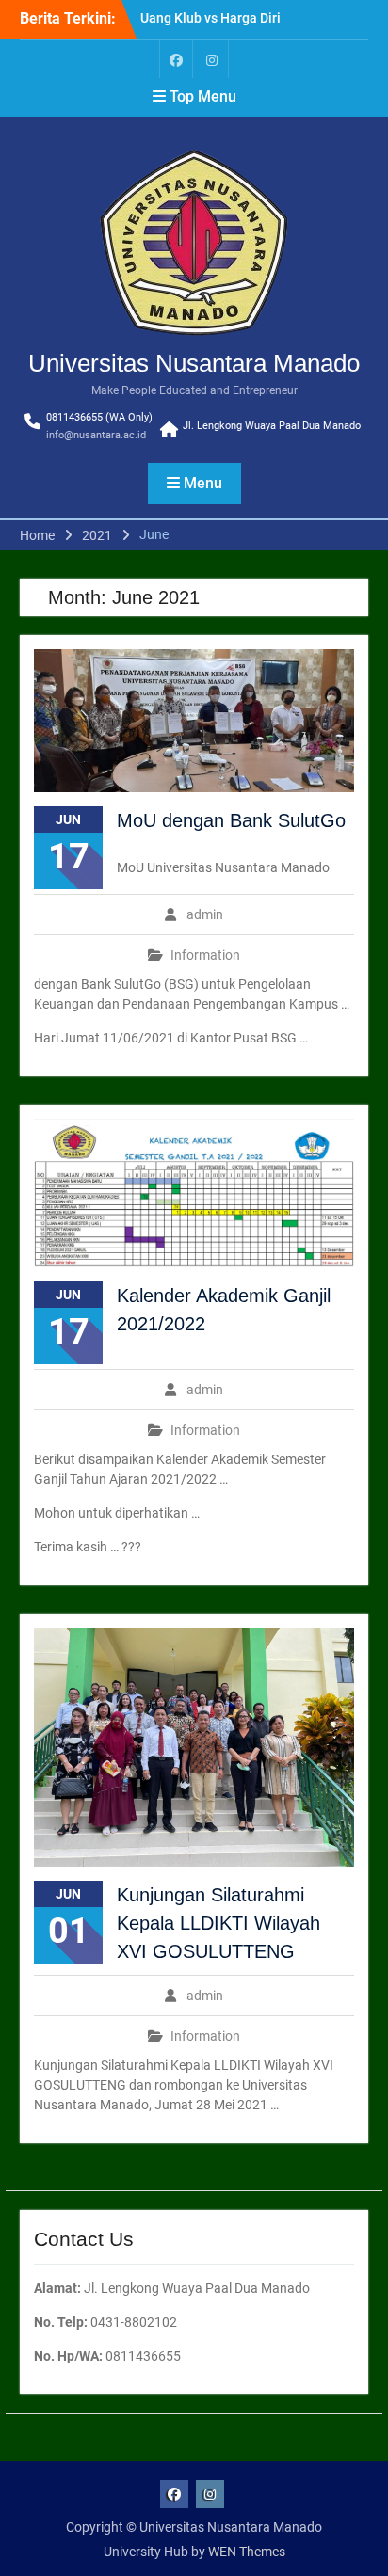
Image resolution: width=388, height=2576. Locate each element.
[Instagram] (212, 59)
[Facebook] (176, 59)
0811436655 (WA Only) (99, 417)
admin (205, 914)
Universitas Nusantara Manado (194, 363)
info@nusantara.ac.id (96, 435)
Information (205, 955)
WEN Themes (247, 2552)
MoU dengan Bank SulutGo (231, 820)
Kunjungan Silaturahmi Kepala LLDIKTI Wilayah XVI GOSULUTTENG (218, 1923)
